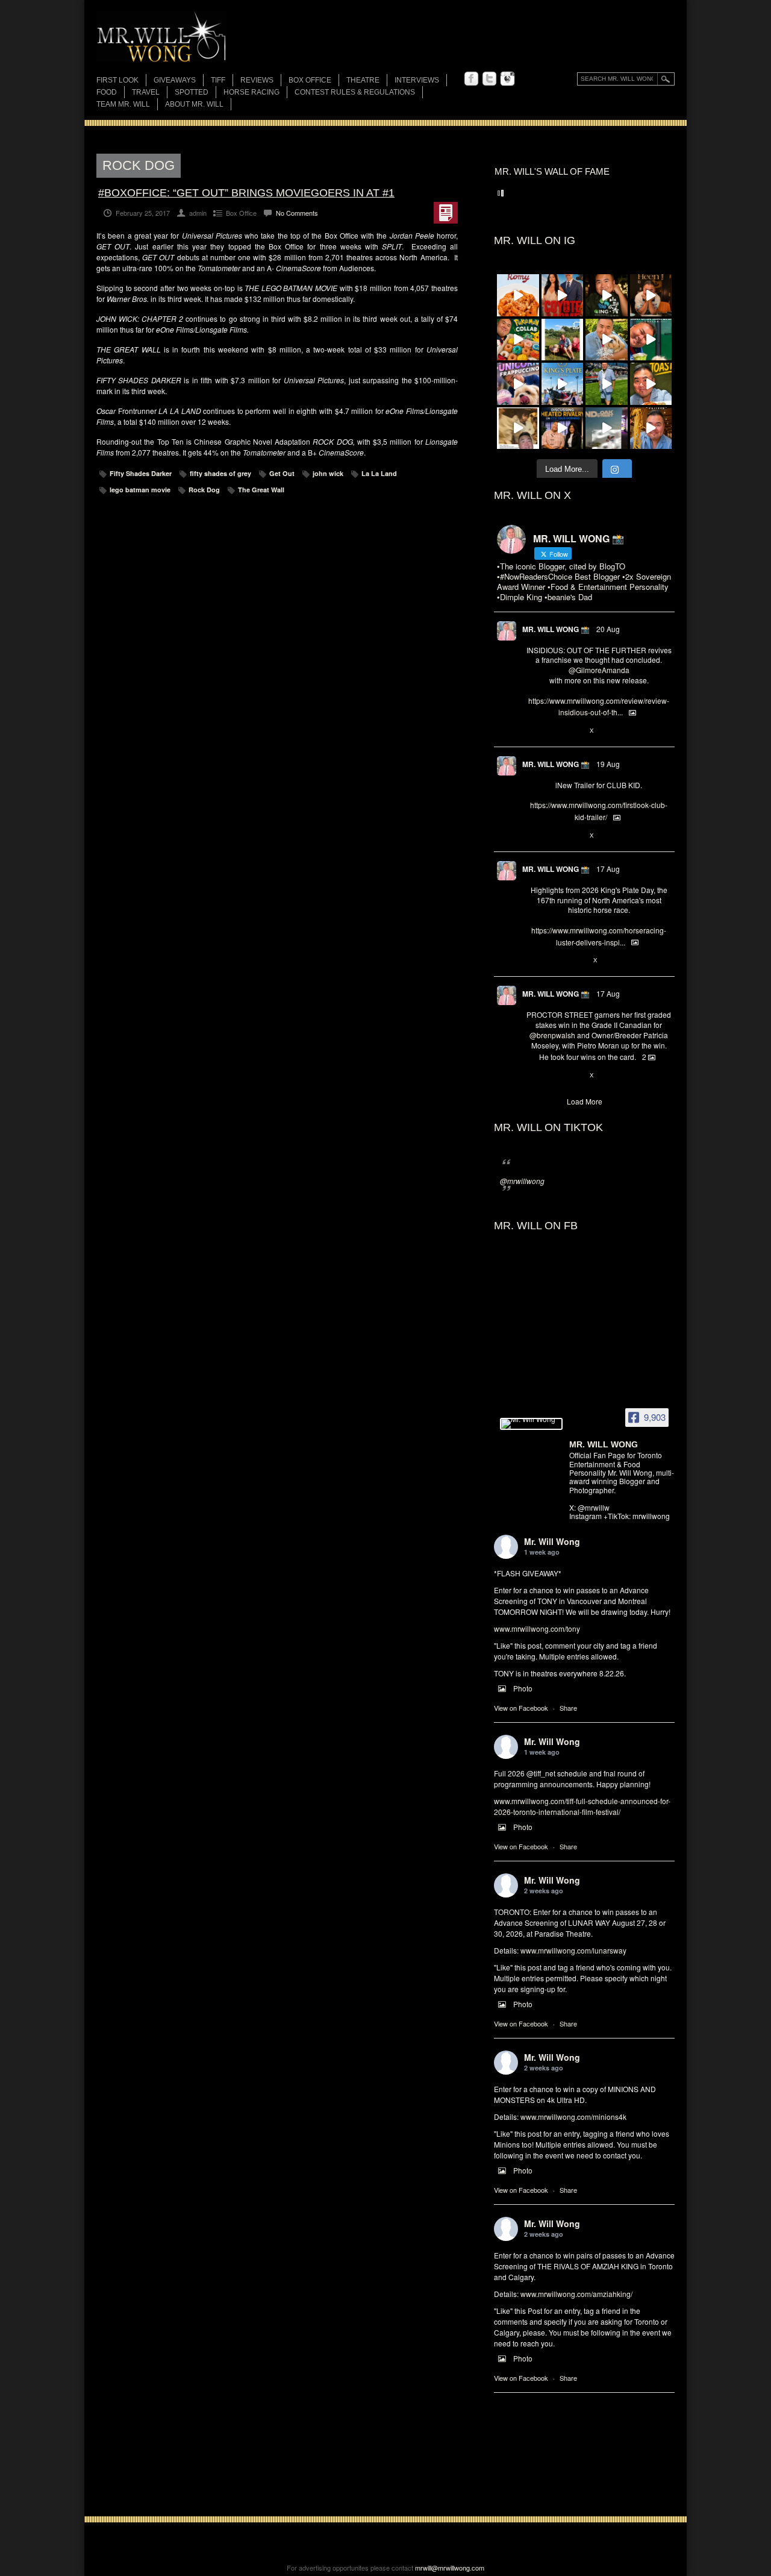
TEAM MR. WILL (123, 104)
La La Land (379, 473)
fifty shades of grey (220, 473)
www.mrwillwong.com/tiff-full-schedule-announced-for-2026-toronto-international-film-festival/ (582, 1806)
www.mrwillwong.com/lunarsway (573, 1950)
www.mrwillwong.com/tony (537, 1628)
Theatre (363, 80)
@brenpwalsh (552, 1035)
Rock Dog (204, 490)
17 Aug (608, 869)
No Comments (297, 213)
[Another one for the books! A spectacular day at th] (563, 384)
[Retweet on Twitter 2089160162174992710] (552, 961)
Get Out (282, 473)
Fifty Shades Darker (141, 473)
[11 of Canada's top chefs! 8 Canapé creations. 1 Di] (607, 340)
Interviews (417, 80)
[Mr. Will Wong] (531, 1424)
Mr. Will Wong (552, 1541)
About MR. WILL (194, 104)
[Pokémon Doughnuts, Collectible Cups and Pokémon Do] (518, 340)
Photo (523, 1688)
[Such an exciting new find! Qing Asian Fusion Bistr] (607, 295)
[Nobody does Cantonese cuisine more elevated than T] (651, 295)
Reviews (257, 81)
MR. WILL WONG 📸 (556, 629)
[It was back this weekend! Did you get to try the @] (518, 384)
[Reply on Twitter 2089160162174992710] (532, 961)
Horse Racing (251, 92)
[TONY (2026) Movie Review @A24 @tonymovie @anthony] (518, 428)
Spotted (192, 92)
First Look (117, 80)
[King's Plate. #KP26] (607, 384)
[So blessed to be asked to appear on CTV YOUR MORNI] (563, 428)
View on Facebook (521, 1708)
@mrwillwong (522, 1181)
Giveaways (175, 80)
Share (568, 1708)
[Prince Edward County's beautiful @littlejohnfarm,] (563, 340)
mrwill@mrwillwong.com (450, 2568)
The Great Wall (261, 490)
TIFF (218, 80)
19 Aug (608, 764)
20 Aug (608, 629)
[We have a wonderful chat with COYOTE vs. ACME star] (563, 295)
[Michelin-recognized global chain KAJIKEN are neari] (651, 428)
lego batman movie (140, 490)
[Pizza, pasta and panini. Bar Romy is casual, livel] (518, 295)
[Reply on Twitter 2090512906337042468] (532, 731)
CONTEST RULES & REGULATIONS (355, 92)
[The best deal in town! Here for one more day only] (651, 340)
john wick (328, 473)
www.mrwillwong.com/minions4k (573, 2117)
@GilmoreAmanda (599, 670)
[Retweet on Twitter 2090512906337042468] (552, 731)
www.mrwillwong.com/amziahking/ (576, 2294)
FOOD (107, 92)
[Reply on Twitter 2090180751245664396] (532, 836)
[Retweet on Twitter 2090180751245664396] (552, 836)
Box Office (310, 80)
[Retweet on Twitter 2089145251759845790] (552, 1076)
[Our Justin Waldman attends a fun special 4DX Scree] (607, 428)
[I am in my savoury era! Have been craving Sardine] (651, 384)
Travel (146, 92)
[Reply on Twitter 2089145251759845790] (532, 1076)
